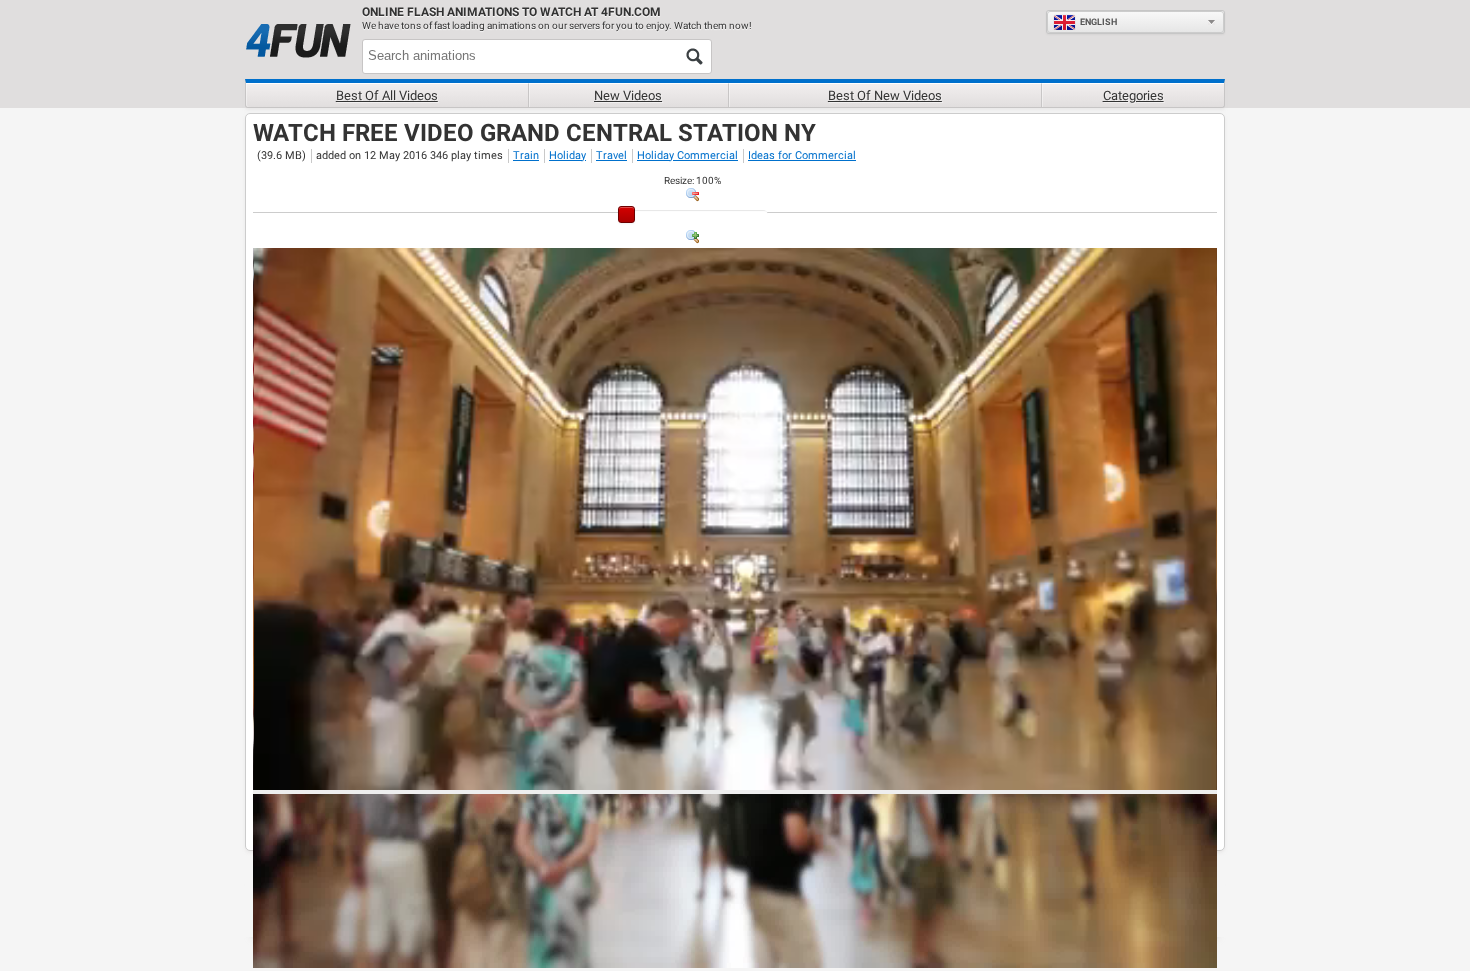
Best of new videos (885, 95)
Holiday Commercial (687, 155)
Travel (611, 155)
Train (526, 155)
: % (692, 180)
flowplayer (1074, 774)
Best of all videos (387, 95)
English (1098, 22)
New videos (628, 95)
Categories (1133, 95)
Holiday (567, 155)
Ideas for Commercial (802, 155)
